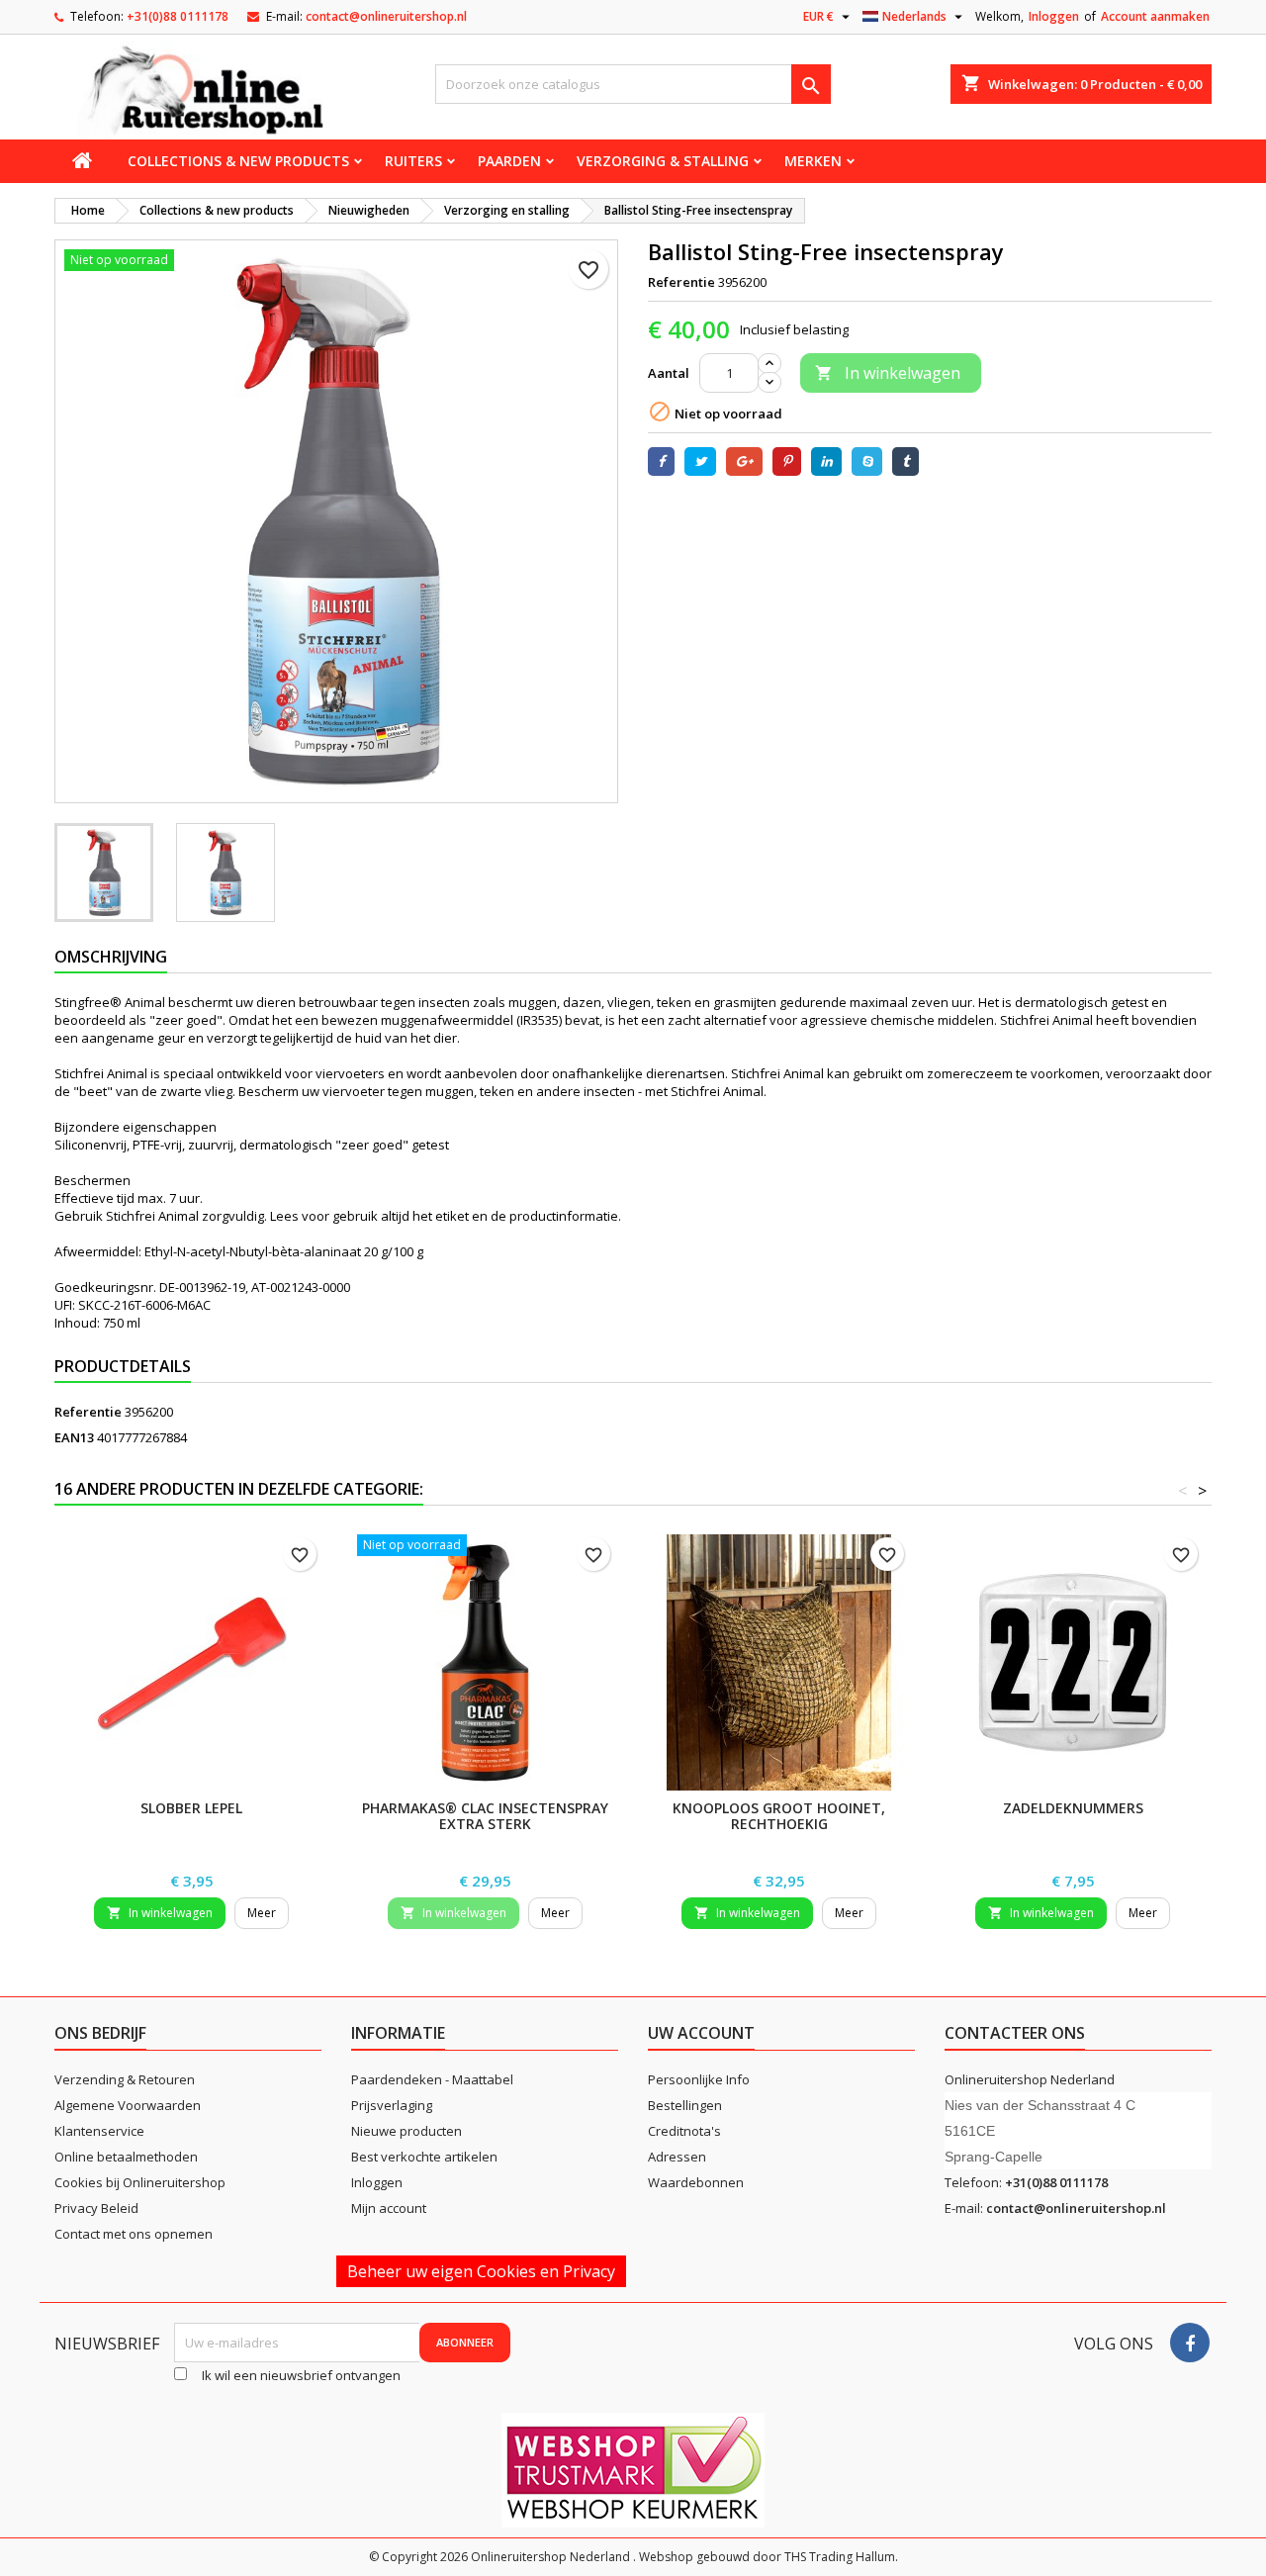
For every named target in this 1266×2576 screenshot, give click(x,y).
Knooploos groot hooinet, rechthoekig (779, 1816)
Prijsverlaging (392, 2105)
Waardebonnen (696, 2182)
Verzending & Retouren (125, 2079)
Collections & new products (238, 161)
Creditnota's (684, 2131)
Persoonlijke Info (699, 2079)
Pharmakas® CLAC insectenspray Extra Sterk (485, 1816)
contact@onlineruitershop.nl (386, 16)
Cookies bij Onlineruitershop (140, 2182)
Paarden (509, 161)
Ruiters (413, 161)
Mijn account (389, 2208)
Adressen (677, 2157)
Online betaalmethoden (126, 2157)
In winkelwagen (888, 373)
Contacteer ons (1015, 2033)
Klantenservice (99, 2131)
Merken (813, 161)
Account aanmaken (1155, 16)
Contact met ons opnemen (134, 2234)
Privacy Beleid (96, 2208)
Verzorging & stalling (663, 161)
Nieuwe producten (407, 2131)
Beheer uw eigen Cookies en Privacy (481, 2271)
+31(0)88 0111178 (178, 16)
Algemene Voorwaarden (128, 2105)
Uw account (701, 2033)
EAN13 (74, 1437)
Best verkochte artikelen (424, 2157)
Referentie (681, 282)
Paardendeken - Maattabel (432, 2079)
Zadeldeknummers (1073, 1808)
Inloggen (1054, 16)
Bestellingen (685, 2105)
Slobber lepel (191, 1808)
